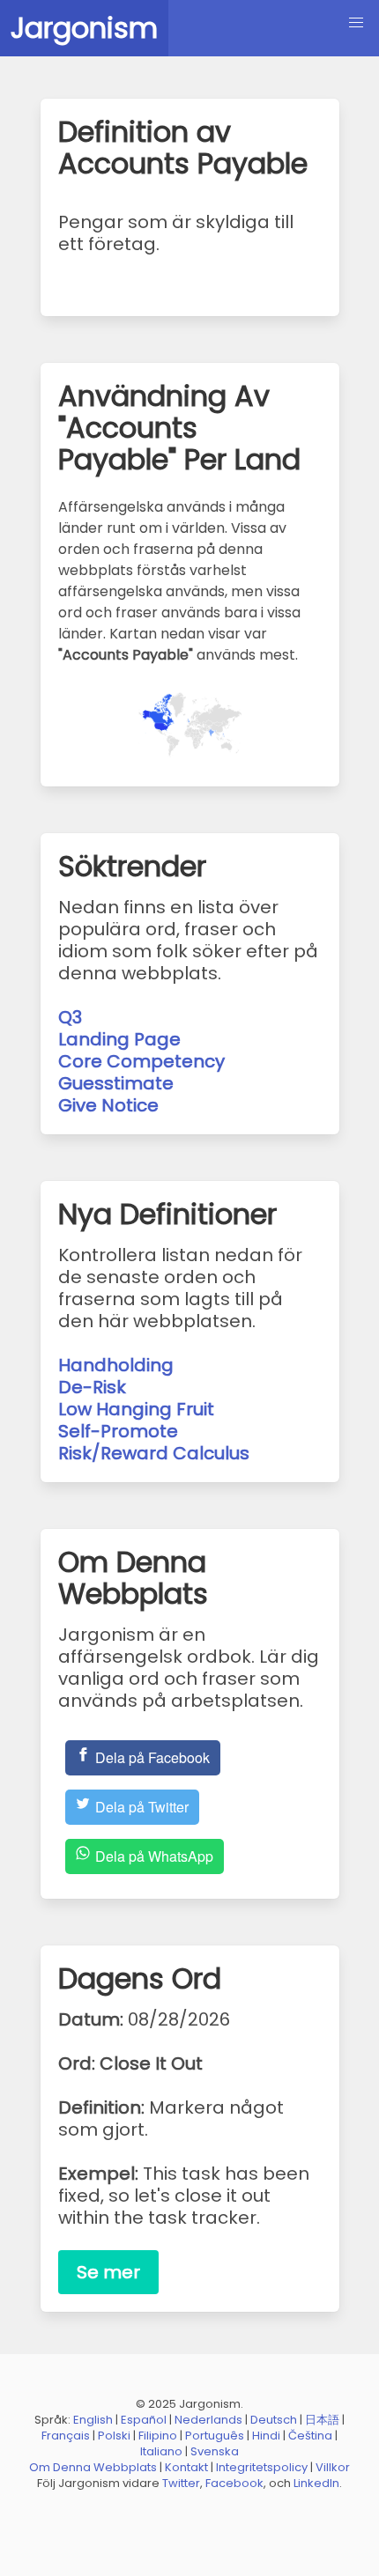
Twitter (181, 2483)
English (93, 2420)
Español (144, 2420)
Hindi (266, 2436)
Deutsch (274, 2420)
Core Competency (141, 1061)
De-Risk (92, 1387)
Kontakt (186, 2467)
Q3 (70, 1017)
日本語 (322, 2420)
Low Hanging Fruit (136, 1409)
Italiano (161, 2451)
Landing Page (119, 1039)
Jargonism (84, 28)
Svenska (215, 2451)
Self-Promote (118, 1431)
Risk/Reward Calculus (154, 1453)
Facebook (234, 2483)
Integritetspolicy (262, 2467)
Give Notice (108, 1105)
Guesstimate (116, 1083)
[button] (356, 23)
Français (66, 2436)
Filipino (158, 2436)
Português (215, 2436)
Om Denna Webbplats (93, 2467)
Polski (114, 2436)
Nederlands (208, 2420)
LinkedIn (316, 2483)
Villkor (333, 2467)
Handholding (116, 1365)
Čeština (310, 2436)
